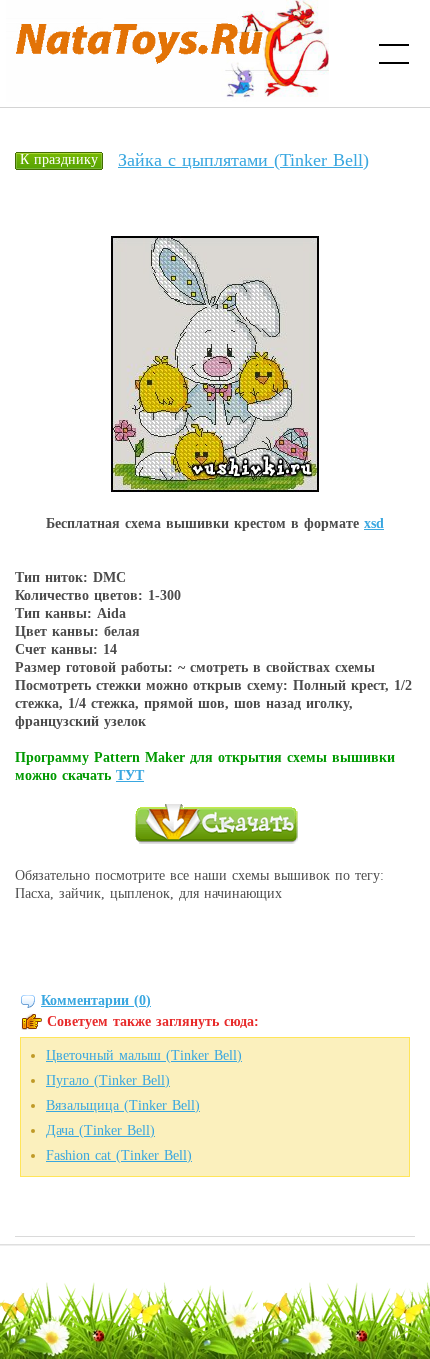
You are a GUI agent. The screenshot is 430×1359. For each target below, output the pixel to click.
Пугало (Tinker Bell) (108, 1080)
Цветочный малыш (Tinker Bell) (144, 1055)
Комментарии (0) (96, 1000)
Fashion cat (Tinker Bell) (119, 1155)
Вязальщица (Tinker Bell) (123, 1105)
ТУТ (130, 775)
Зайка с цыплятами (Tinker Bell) (243, 160)
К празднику (59, 159)
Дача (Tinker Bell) (100, 1130)
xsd (374, 523)
